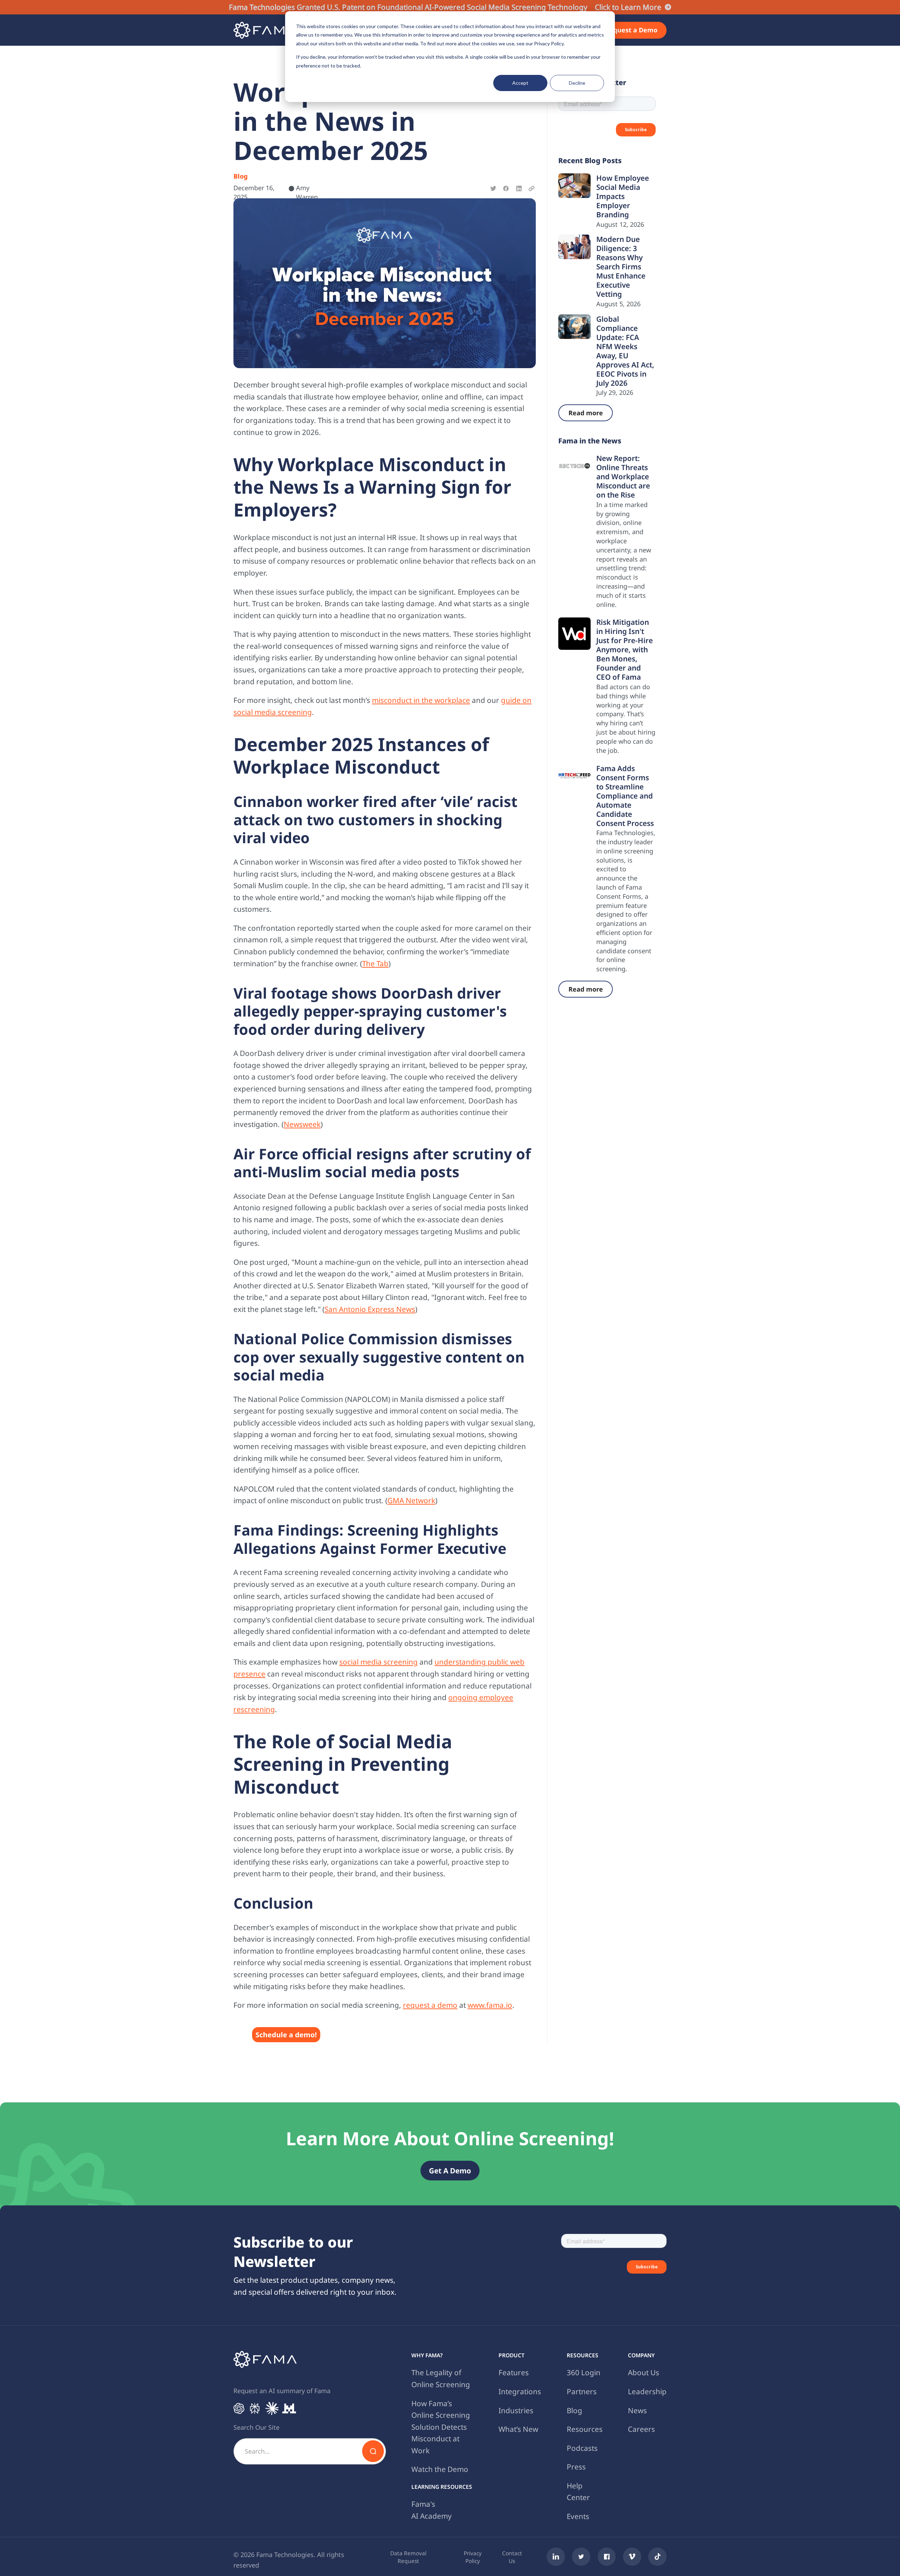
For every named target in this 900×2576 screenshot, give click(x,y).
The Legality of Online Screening (441, 2378)
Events (578, 2516)
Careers (641, 2429)
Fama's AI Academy (432, 2510)
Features (514, 2372)
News (637, 2410)
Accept (520, 83)
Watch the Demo (440, 2469)
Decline (577, 83)
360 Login (584, 2372)
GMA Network (411, 1500)
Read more (586, 413)
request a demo (430, 2005)
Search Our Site (256, 2427)
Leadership (647, 2391)
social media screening (378, 1662)
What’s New (518, 2429)
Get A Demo (450, 2171)
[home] (265, 30)
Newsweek (302, 1124)
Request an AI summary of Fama (282, 2391)
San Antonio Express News (370, 1309)
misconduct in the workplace (421, 700)
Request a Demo (631, 30)
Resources (585, 2429)
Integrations (520, 2391)
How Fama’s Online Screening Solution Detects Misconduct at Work (441, 2427)
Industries (516, 2410)
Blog (574, 2410)
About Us (644, 2372)
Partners (582, 2391)
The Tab (375, 963)
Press (576, 2467)
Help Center (578, 2492)
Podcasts (582, 2448)
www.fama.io (490, 2005)
